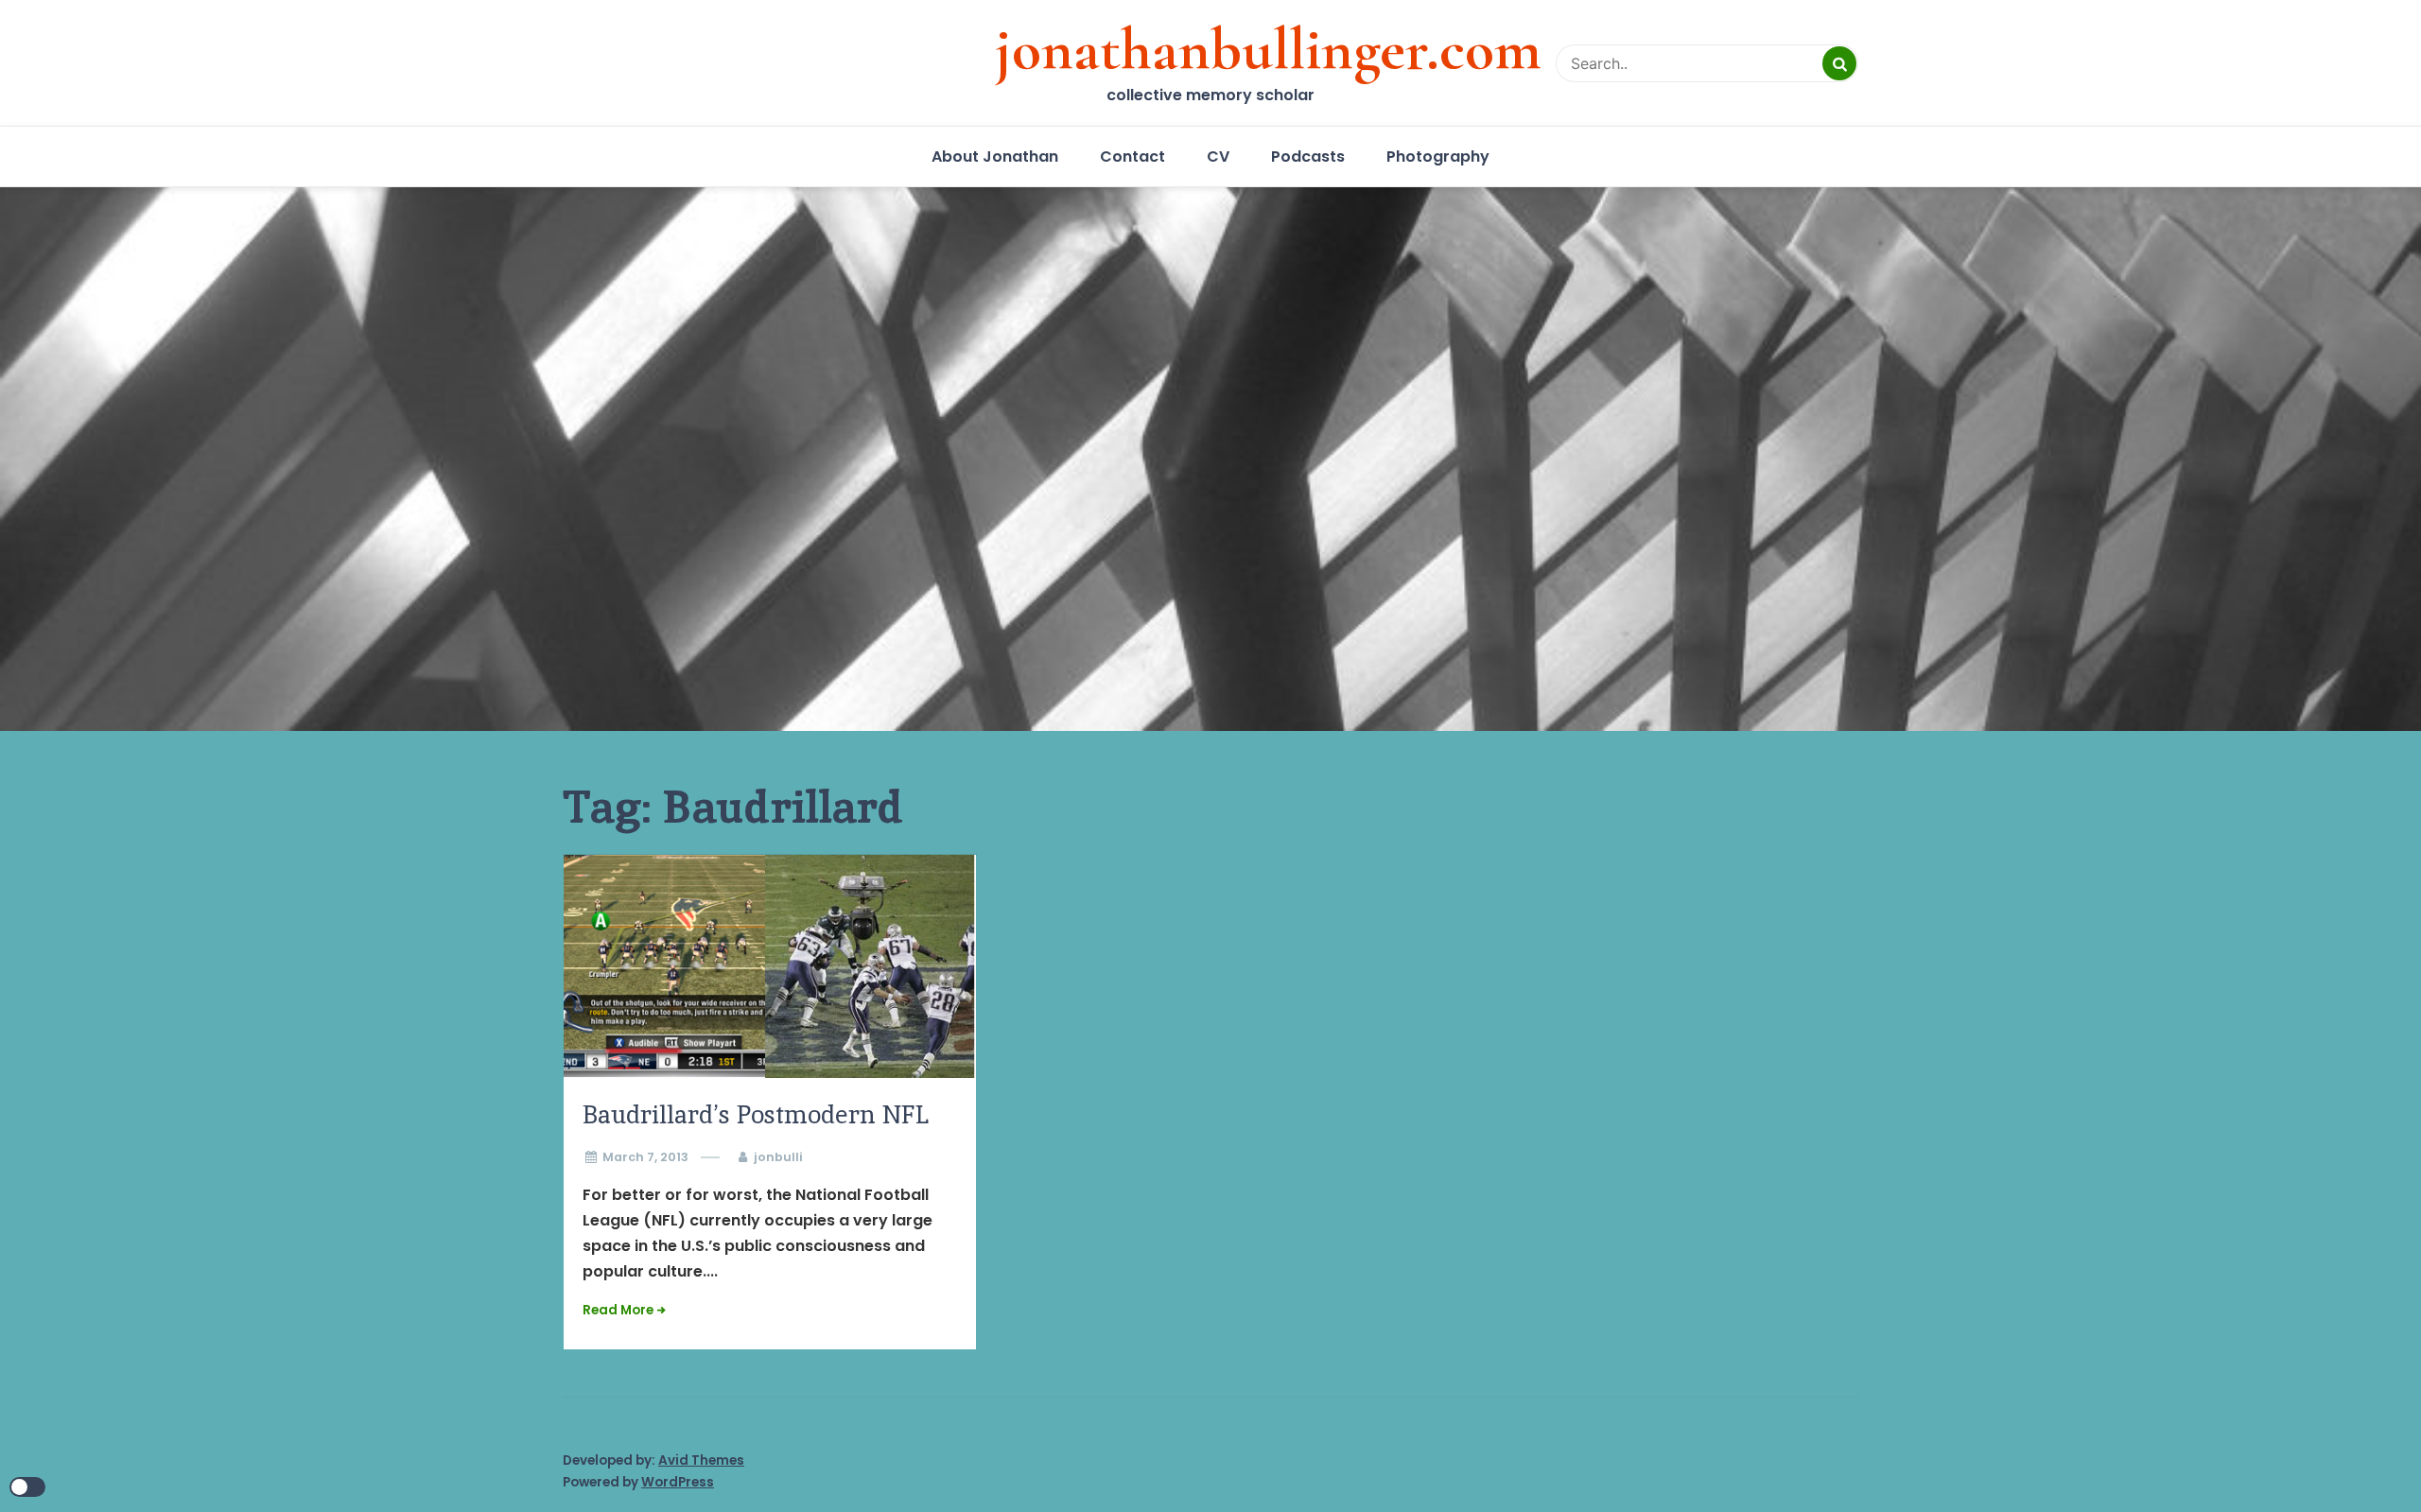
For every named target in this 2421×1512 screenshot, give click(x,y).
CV (1218, 156)
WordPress (678, 1482)
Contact (1132, 156)
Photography (1438, 156)
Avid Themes (701, 1460)
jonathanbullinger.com (1268, 49)
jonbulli (778, 1157)
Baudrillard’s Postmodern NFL (756, 1114)
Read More (618, 1310)
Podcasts (1308, 156)
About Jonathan (995, 156)
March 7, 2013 (645, 1157)
